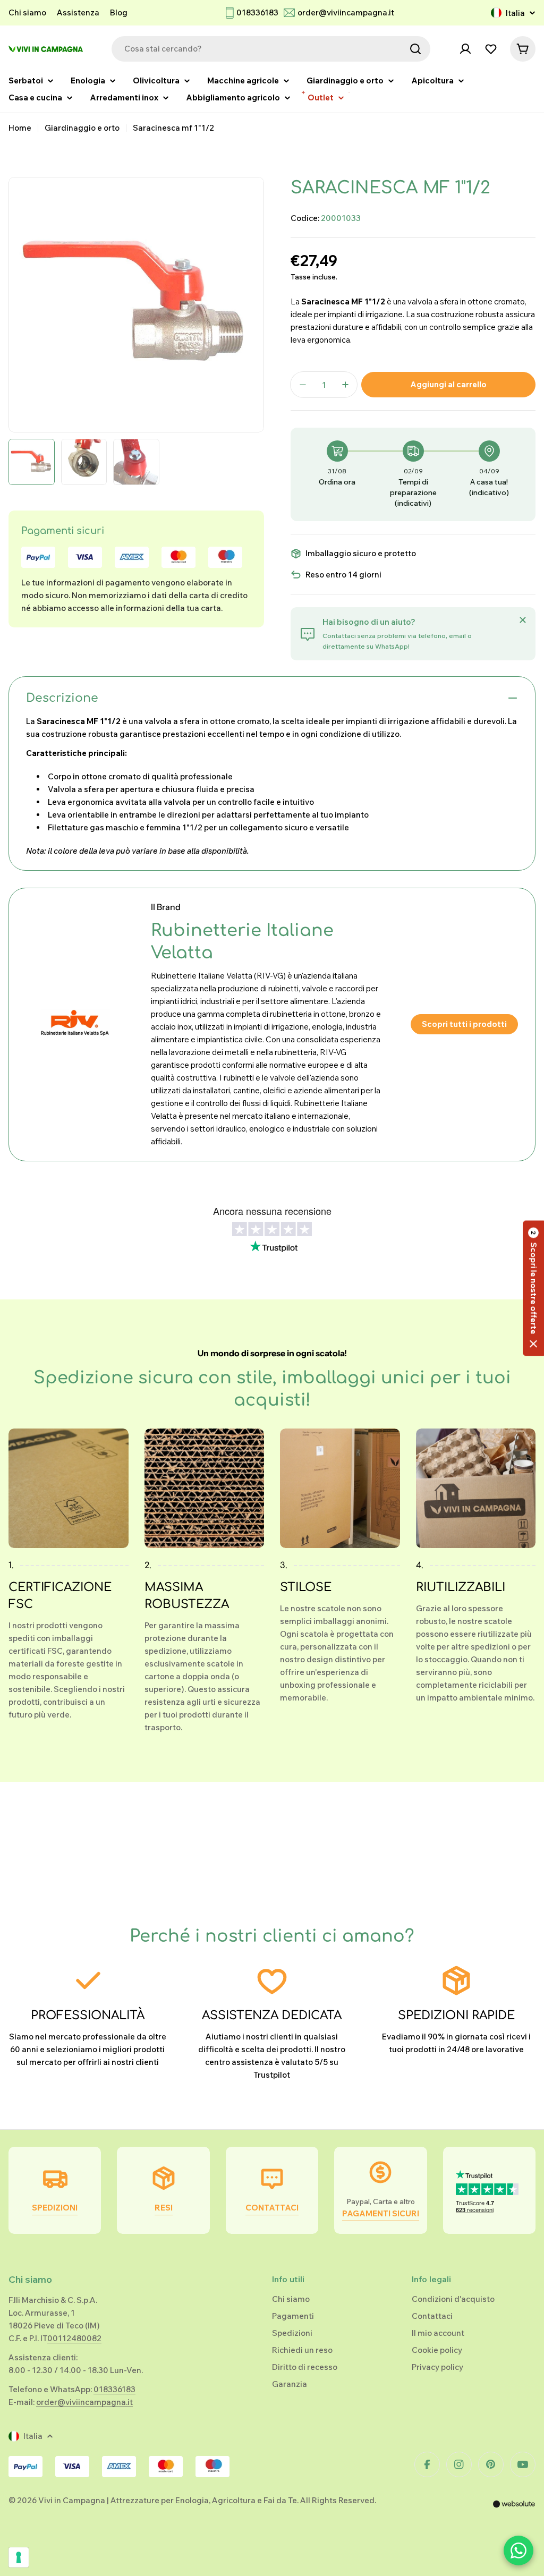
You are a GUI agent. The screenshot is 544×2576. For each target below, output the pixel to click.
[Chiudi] (523, 620)
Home (20, 128)
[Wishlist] (491, 49)
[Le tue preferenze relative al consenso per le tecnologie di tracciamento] (19, 2557)
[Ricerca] (415, 49)
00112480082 (74, 2338)
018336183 (257, 12)
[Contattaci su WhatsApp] (518, 2551)
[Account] (465, 49)
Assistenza (78, 12)
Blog (119, 12)
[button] (533, 1288)
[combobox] (271, 49)
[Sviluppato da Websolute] (514, 2511)
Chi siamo (27, 12)
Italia (515, 13)
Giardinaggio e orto (82, 128)
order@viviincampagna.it (346, 12)
